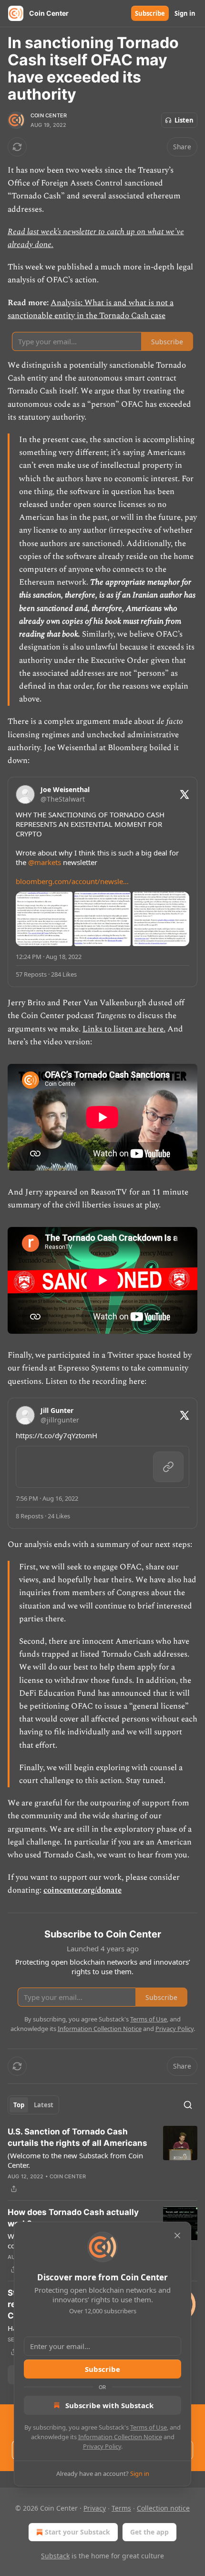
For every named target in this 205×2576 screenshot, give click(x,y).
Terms (121, 2508)
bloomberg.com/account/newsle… (72, 881)
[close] (177, 2236)
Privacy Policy (102, 2446)
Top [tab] (19, 2105)
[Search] (188, 2105)
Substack (55, 2556)
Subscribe (150, 13)
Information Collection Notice (120, 2437)
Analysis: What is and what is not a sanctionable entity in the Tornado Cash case (91, 309)
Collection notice (163, 2508)
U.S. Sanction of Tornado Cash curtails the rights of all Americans (77, 2137)
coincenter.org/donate (82, 1890)
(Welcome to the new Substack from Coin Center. (75, 2160)
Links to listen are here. (124, 1029)
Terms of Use (149, 2427)
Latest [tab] (44, 2105)
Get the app (149, 2532)
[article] (102, 2160)
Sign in (185, 13)
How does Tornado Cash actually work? (73, 2218)
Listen (184, 120)
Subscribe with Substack (109, 2405)
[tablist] (33, 2105)
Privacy (95, 2508)
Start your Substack (77, 2532)
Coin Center (49, 115)
